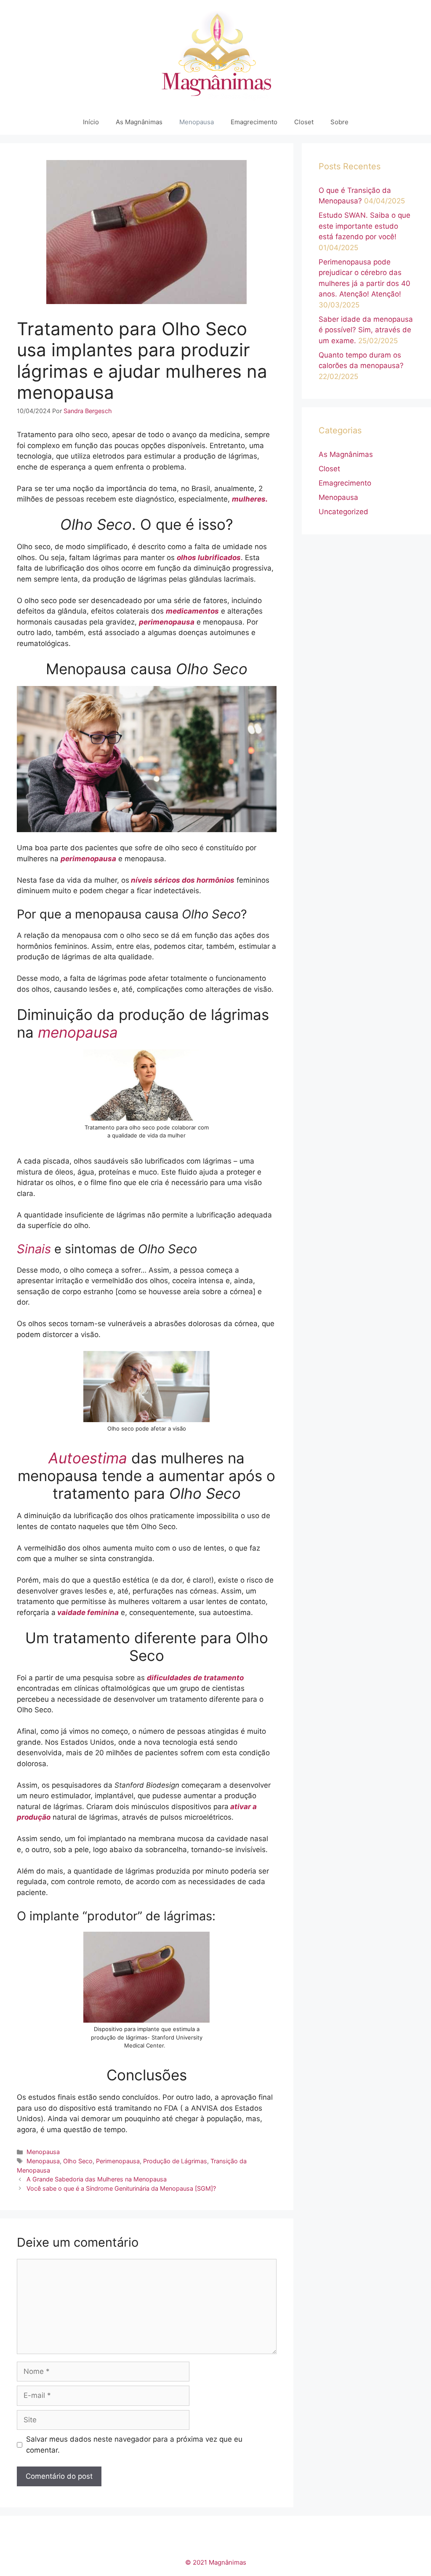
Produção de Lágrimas (175, 2161)
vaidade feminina (87, 1612)
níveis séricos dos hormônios (182, 880)
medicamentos (192, 611)
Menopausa (197, 122)
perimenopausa (167, 622)
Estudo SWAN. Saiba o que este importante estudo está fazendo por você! (364, 226)
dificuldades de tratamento (195, 1678)
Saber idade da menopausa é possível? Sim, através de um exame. (366, 330)
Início (91, 122)
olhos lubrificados (209, 558)
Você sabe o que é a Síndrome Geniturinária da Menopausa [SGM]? (121, 2188)
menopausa (78, 1032)
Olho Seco (78, 2161)
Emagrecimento (254, 122)
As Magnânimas (139, 122)
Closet (304, 122)
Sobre (339, 122)
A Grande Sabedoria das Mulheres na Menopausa (97, 2179)
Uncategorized (343, 512)
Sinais (36, 1249)
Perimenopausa (118, 2161)
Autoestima (88, 1458)
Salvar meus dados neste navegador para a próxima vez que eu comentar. (134, 2445)
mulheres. (250, 499)
